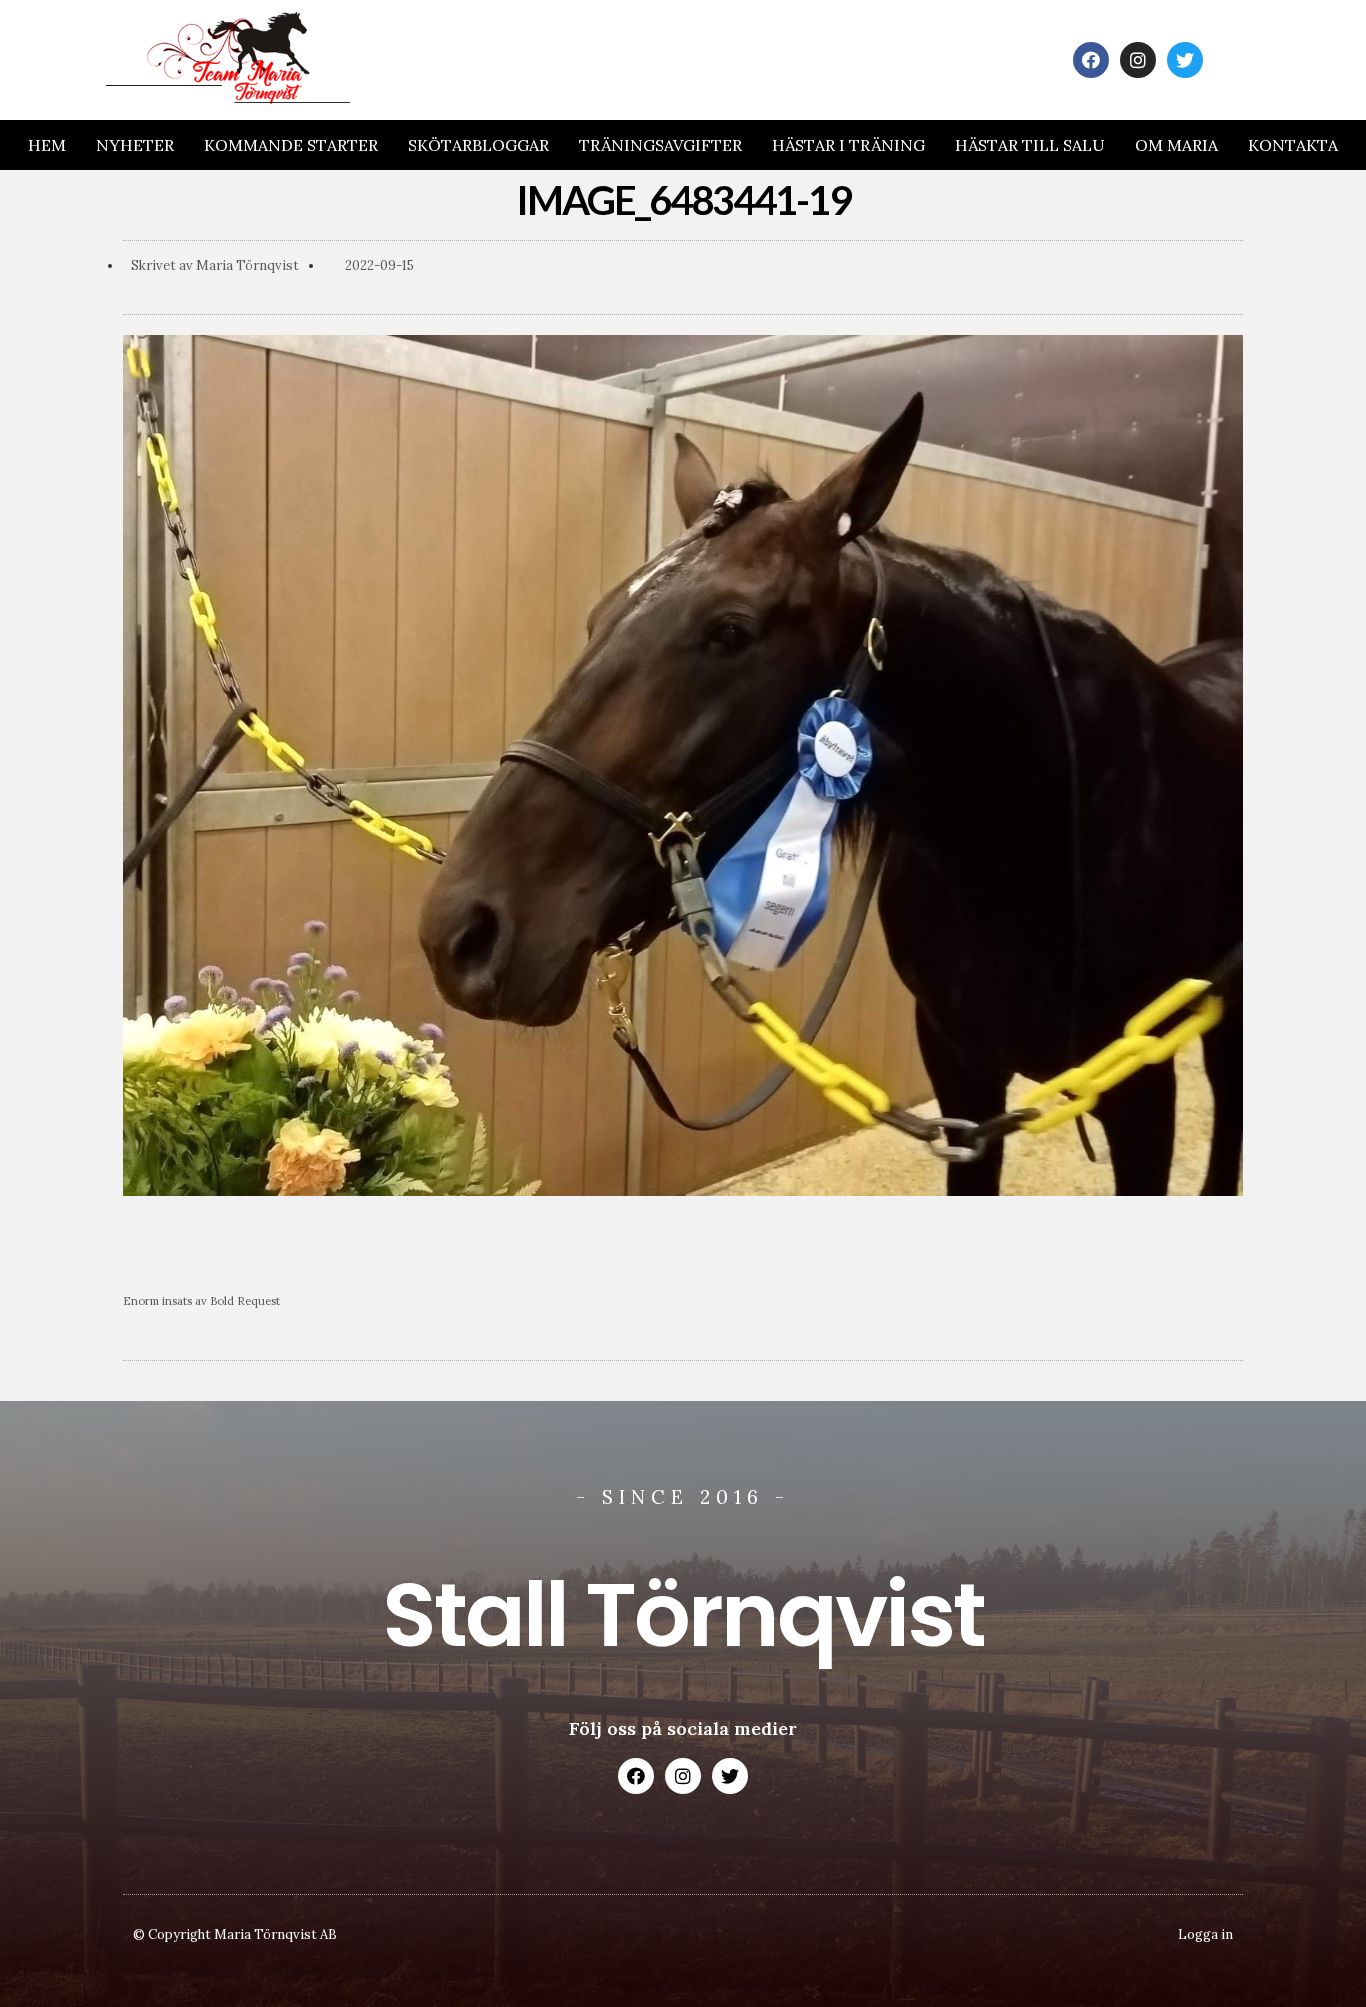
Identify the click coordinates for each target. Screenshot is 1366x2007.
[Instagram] (1138, 60)
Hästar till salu (1030, 145)
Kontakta (1293, 145)
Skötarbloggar (478, 145)
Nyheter (135, 145)
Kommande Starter (291, 145)
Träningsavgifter (660, 145)
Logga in (1205, 1934)
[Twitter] (1185, 60)
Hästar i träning (848, 145)
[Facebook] (1091, 60)
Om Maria (1176, 145)
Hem (47, 145)
